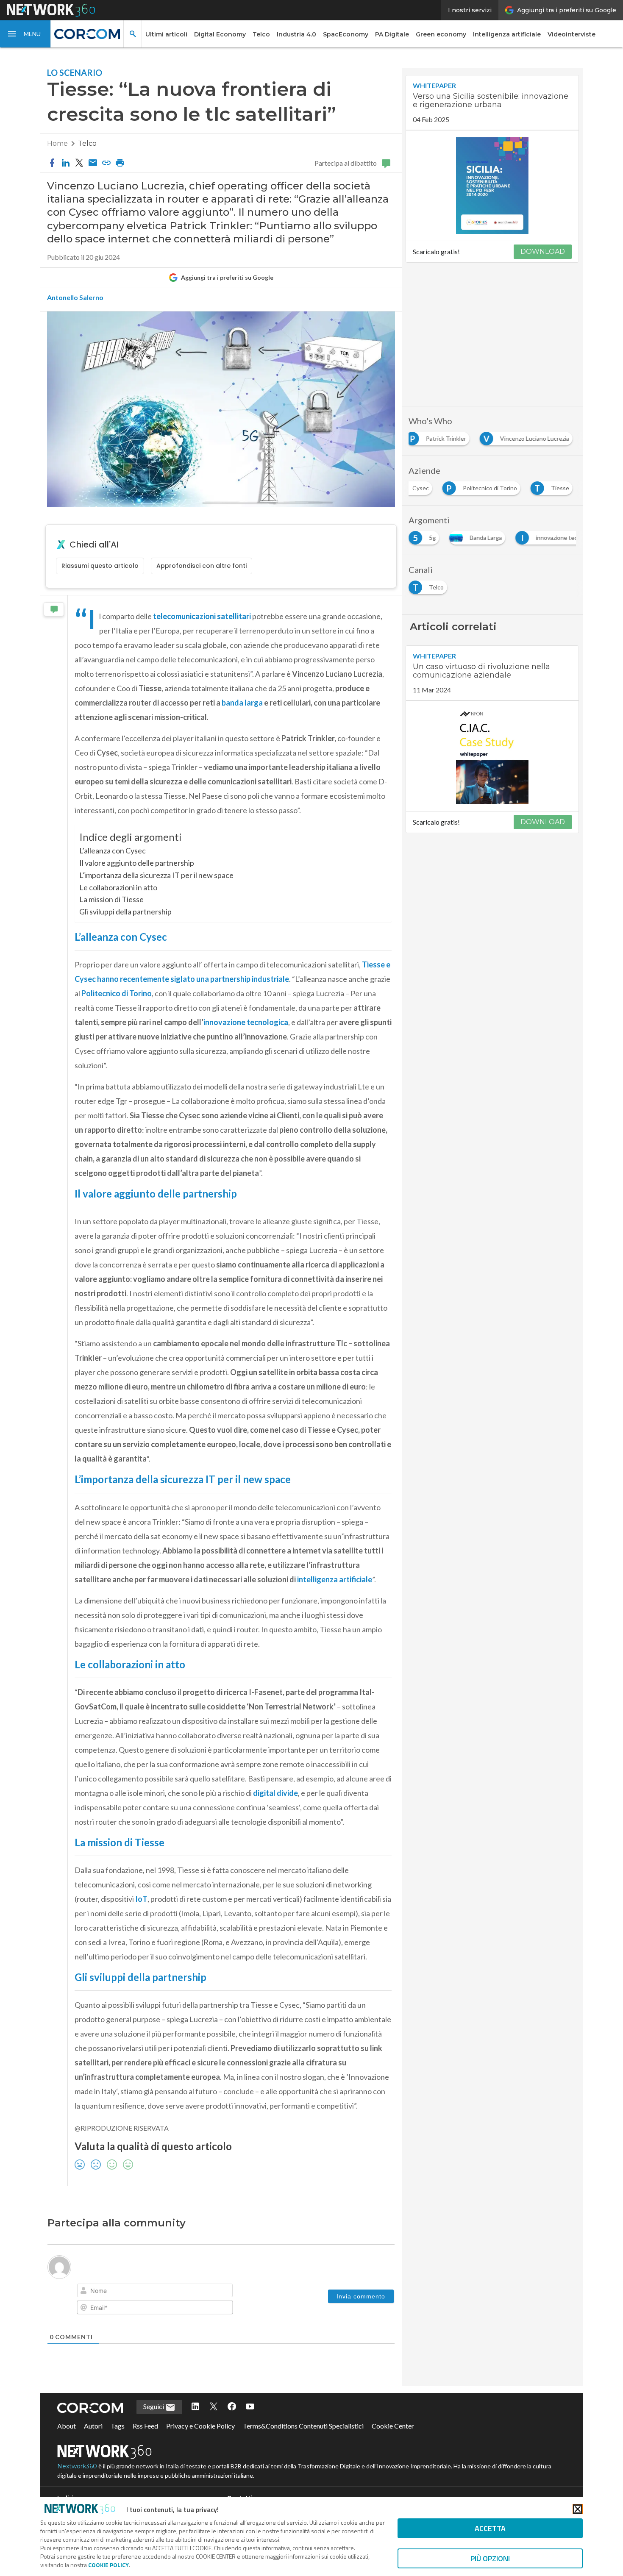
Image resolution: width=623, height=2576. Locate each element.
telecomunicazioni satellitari (202, 616)
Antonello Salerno (75, 297)
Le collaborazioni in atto (118, 887)
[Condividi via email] (93, 163)
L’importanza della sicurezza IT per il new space (156, 875)
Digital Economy (220, 34)
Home (57, 143)
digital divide (275, 1793)
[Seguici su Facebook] (232, 2426)
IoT (141, 1899)
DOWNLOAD (543, 251)
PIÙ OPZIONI (490, 2558)
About (67, 2445)
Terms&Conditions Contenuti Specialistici (303, 2445)
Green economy (441, 34)
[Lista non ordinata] (145, 2292)
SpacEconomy (346, 34)
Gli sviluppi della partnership (125, 911)
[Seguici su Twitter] (214, 2426)
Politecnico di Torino (117, 993)
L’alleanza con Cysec (113, 850)
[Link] (181, 2292)
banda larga (242, 703)
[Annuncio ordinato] (133, 2292)
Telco (261, 34)
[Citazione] (157, 2292)
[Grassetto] (86, 2292)
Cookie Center (393, 2445)
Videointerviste (572, 34)
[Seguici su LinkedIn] (195, 2426)
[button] (25, 34)
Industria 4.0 (296, 34)
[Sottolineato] (110, 2292)
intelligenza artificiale (335, 1579)
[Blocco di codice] (169, 2292)
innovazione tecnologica (246, 1022)
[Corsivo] (98, 2292)
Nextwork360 (77, 2486)
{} (192, 2291)
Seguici (154, 2426)
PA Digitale (392, 34)
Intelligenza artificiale (507, 34)
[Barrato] (122, 2292)
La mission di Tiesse (111, 899)
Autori (93, 2445)
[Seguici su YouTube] (250, 2426)
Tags (118, 2445)
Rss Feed (145, 2445)
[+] (204, 2291)
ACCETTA (490, 2528)
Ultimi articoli (166, 34)
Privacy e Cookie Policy (200, 2445)
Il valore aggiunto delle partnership (137, 863)
